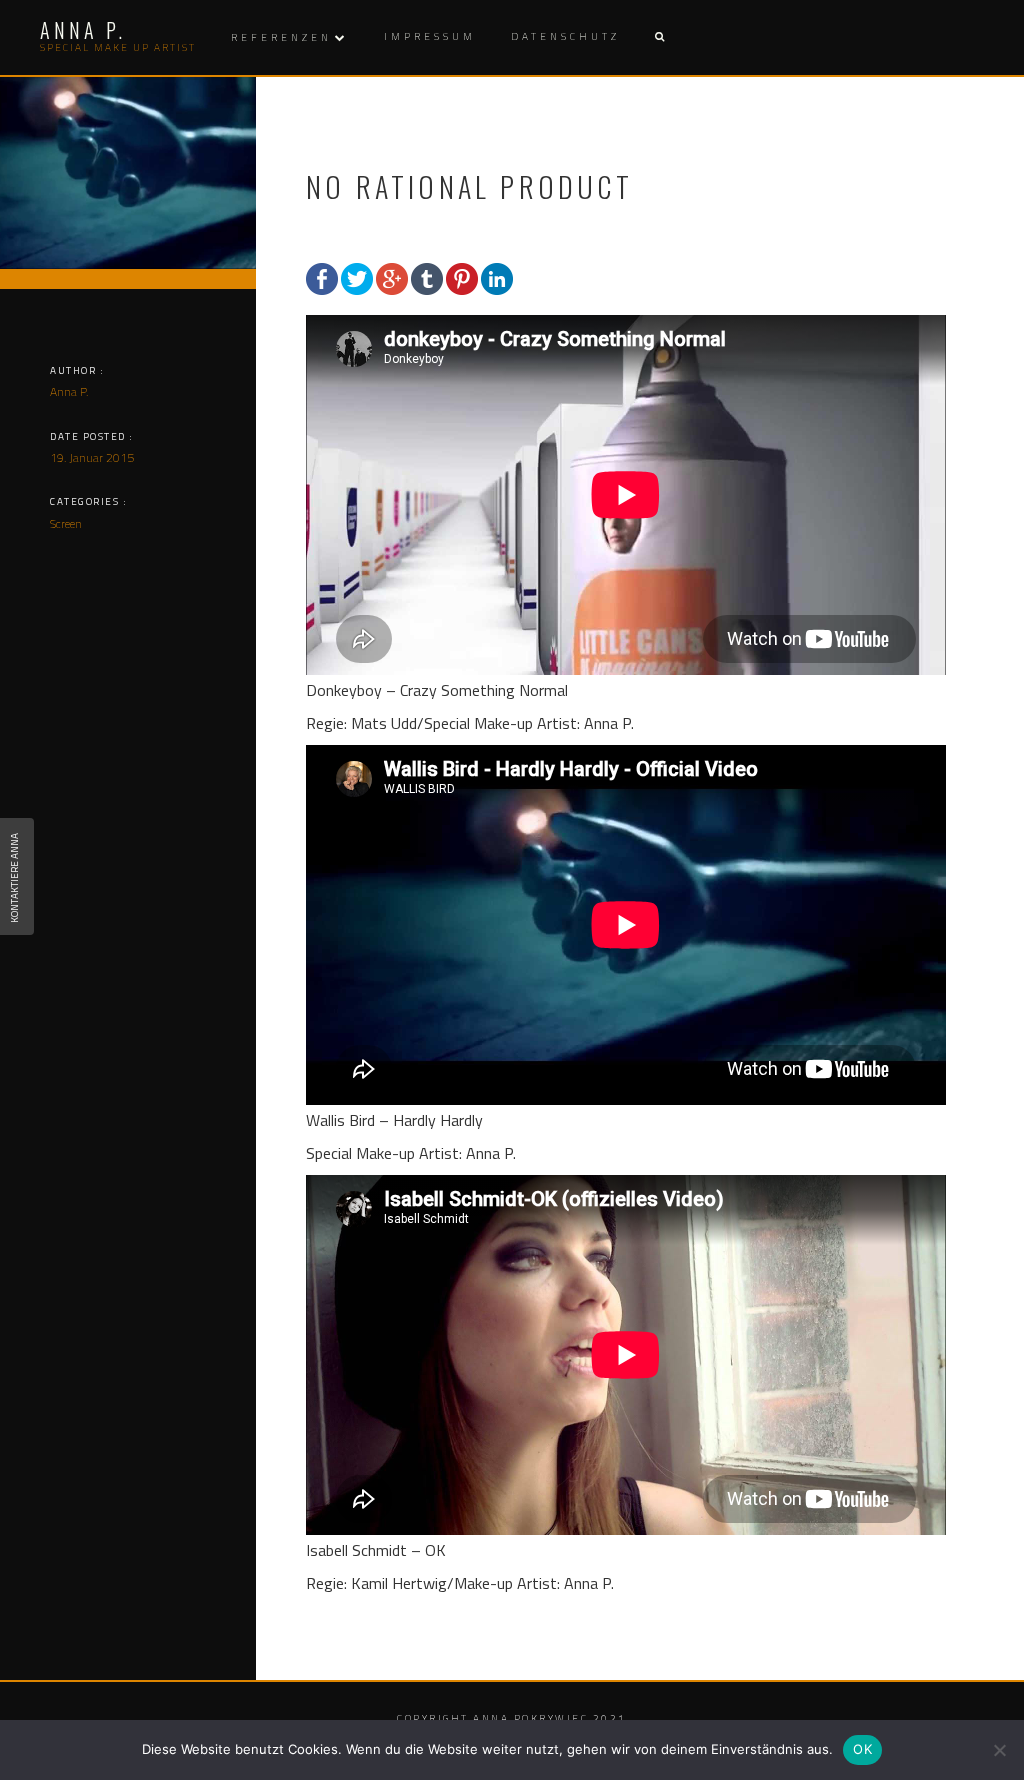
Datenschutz (565, 36)
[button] (659, 37)
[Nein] (999, 1750)
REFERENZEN (281, 37)
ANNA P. (83, 30)
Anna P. (69, 391)
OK (862, 1749)
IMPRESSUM (430, 36)
